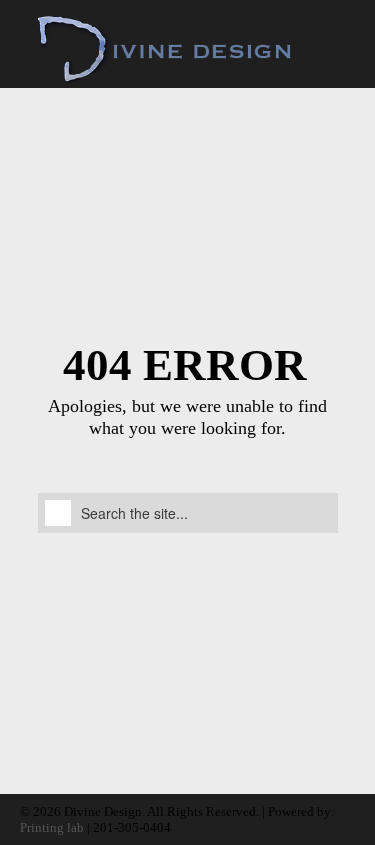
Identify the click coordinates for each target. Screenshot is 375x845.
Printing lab (52, 827)
